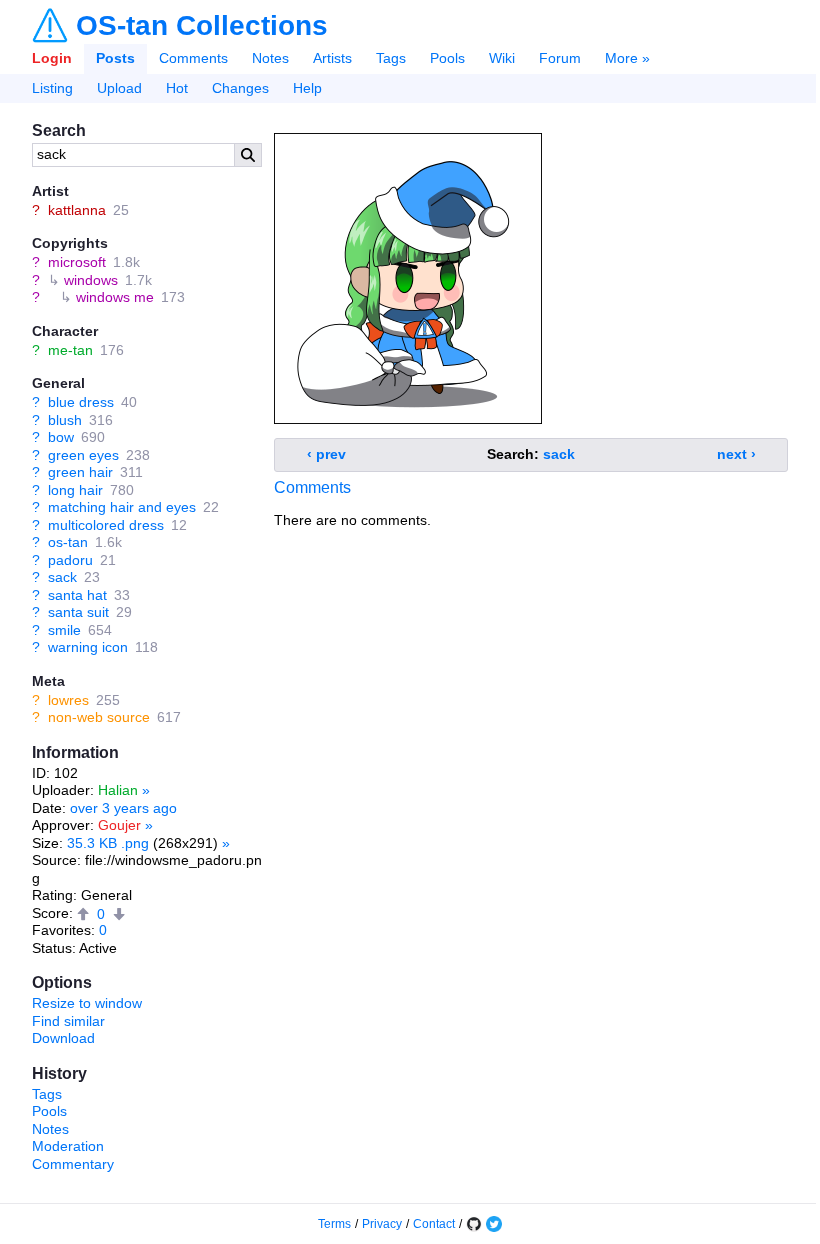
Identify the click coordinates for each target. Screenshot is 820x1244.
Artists (332, 58)
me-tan (70, 350)
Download (63, 1038)
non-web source (99, 717)
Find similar (68, 1021)
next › (736, 454)
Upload (119, 88)
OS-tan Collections (202, 26)
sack (62, 577)
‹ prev (326, 454)
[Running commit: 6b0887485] (474, 1224)
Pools (447, 58)
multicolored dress (106, 525)
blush (65, 420)
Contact (434, 1224)
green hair (80, 472)
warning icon (88, 647)
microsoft (77, 262)
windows (91, 280)
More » (627, 58)
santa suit (78, 612)
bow (61, 437)
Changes (240, 88)
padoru (70, 560)
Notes (270, 58)
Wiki (502, 58)
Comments (193, 58)
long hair (75, 490)
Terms (334, 1224)
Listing (52, 88)
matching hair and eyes (122, 507)
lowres (68, 700)
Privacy (382, 1224)
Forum (560, 58)
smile (64, 630)
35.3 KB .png (108, 843)
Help (307, 88)
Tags (391, 58)
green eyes (83, 455)
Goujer (119, 825)
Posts (115, 58)
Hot (177, 88)
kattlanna (77, 210)
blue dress (81, 402)
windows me (115, 297)
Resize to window (87, 1003)
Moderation (68, 1146)
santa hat (77, 595)
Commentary (73, 1164)
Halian (118, 790)
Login (52, 58)
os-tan (68, 542)
